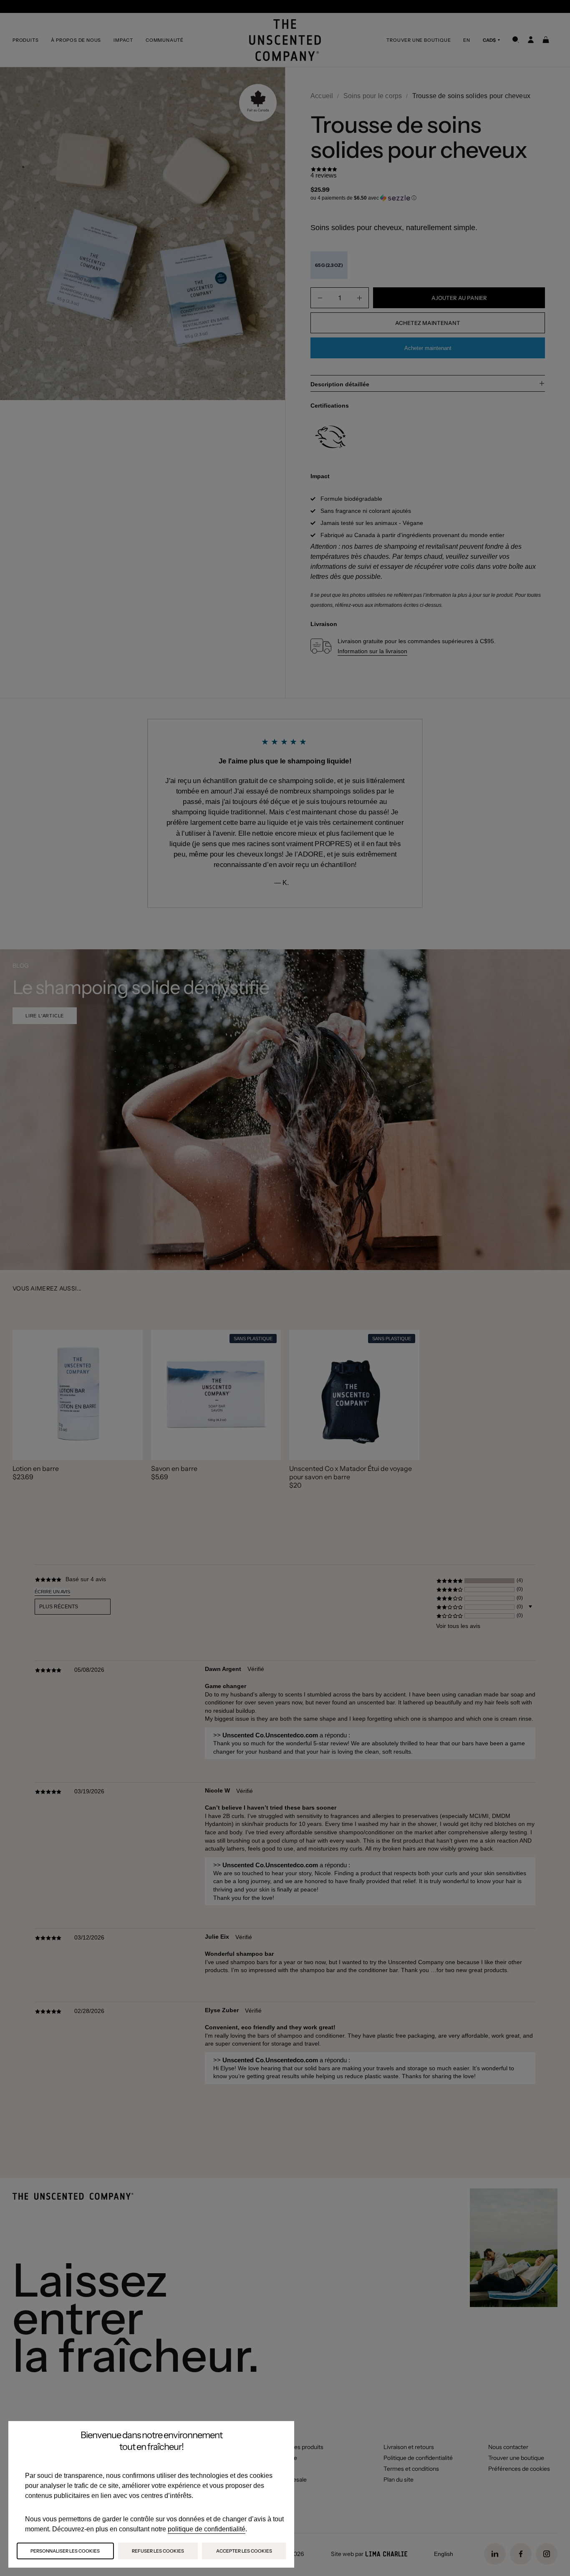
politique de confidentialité (207, 2529)
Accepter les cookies (244, 2551)
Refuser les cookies (158, 2551)
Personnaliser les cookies (65, 2551)
